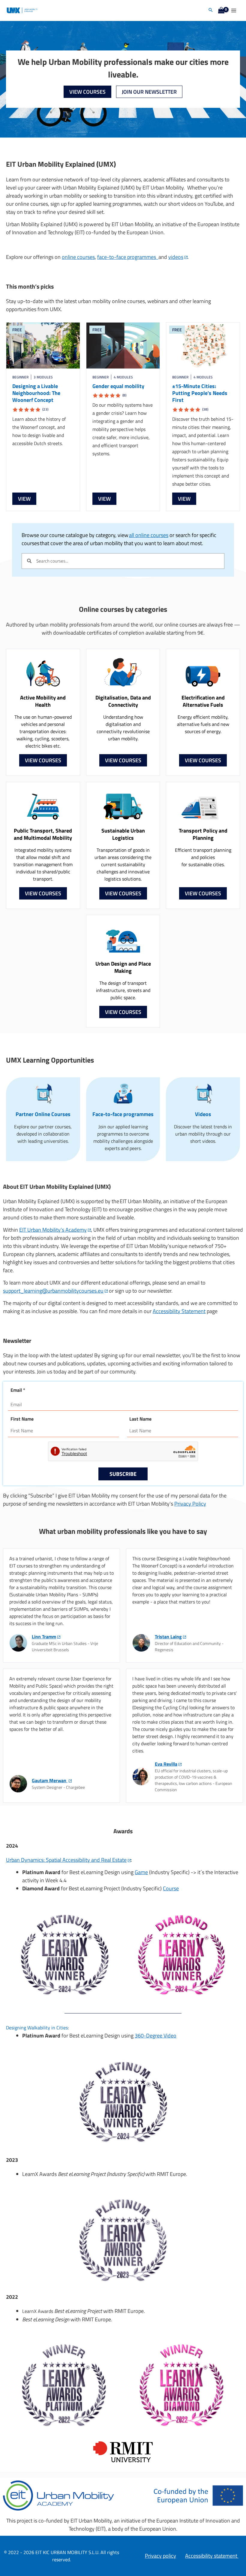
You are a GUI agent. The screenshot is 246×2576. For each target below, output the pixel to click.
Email (18, 1390)
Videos (203, 1114)
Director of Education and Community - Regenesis (189, 1646)
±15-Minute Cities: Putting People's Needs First (200, 397)
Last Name (140, 1419)
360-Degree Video (156, 2036)
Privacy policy (160, 2556)
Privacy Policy (190, 1504)
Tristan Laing (168, 1637)
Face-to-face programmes (123, 1114)
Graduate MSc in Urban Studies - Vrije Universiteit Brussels (65, 1646)
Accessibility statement (212, 2556)
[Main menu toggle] (234, 10)
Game (141, 1872)
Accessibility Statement (179, 1311)
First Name (22, 1419)
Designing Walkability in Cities (37, 2027)
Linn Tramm (44, 1637)
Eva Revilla (166, 1764)
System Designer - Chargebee (58, 1787)
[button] (211, 10)
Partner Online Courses (43, 1114)
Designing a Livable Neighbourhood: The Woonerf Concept (36, 397)
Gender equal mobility (118, 390)
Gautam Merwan (50, 1780)
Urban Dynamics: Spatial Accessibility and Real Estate (66, 1860)
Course (171, 1888)
